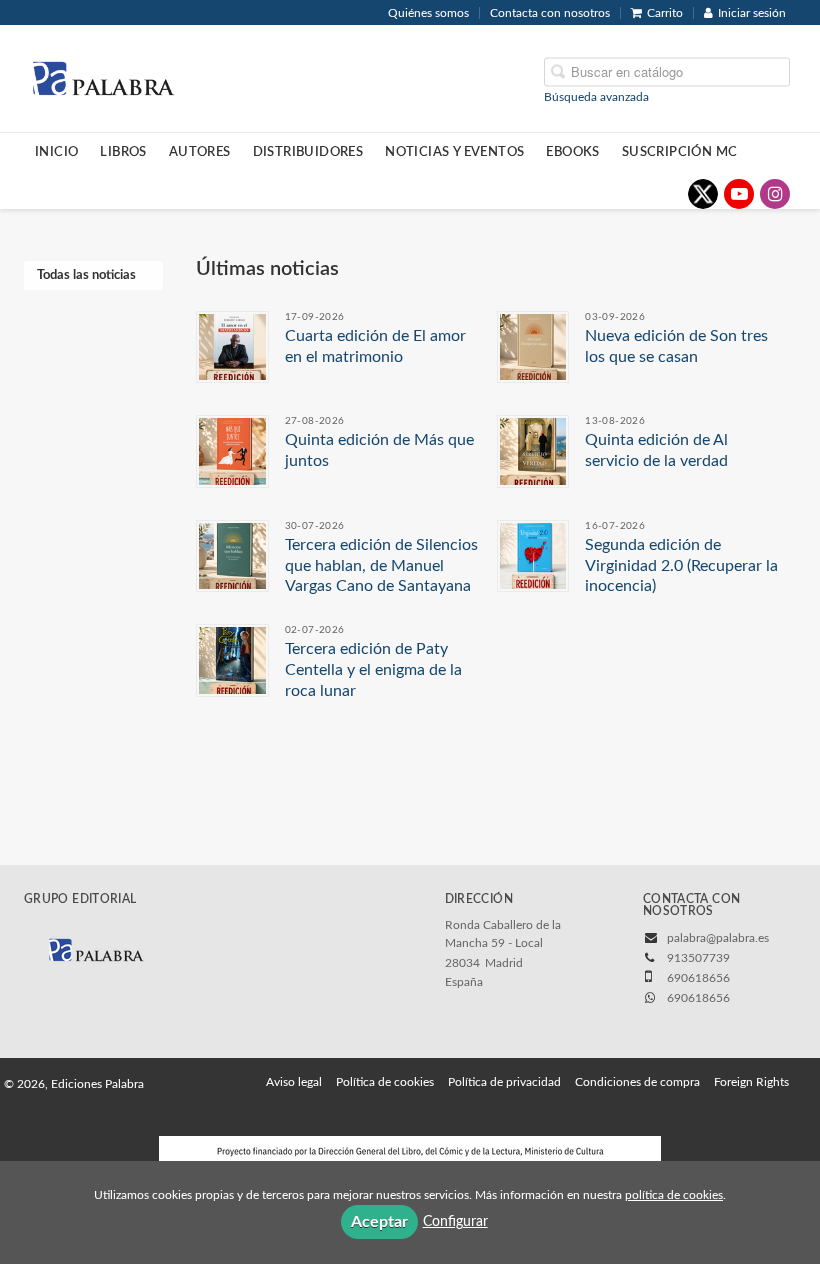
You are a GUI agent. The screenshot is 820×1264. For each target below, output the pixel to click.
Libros (123, 152)
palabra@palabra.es (718, 938)
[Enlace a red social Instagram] (775, 194)
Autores (200, 152)
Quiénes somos (428, 13)
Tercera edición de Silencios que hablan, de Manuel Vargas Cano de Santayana (381, 566)
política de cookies (674, 1195)
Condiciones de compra (637, 1082)
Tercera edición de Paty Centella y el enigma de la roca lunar (373, 670)
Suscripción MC (680, 152)
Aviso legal (294, 1082)
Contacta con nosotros (550, 13)
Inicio (56, 152)
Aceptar (379, 1222)
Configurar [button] (455, 1222)
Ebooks (572, 152)
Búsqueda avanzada (596, 96)
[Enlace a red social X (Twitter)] (703, 194)
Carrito (665, 13)
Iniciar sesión (752, 13)
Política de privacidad (504, 1082)
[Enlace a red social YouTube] (739, 194)
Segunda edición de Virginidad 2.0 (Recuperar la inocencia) (681, 566)
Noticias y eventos (454, 152)
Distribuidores (308, 152)
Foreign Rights (751, 1082)
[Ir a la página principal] (103, 77)
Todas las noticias (86, 275)
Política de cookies (385, 1082)
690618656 (698, 998)
